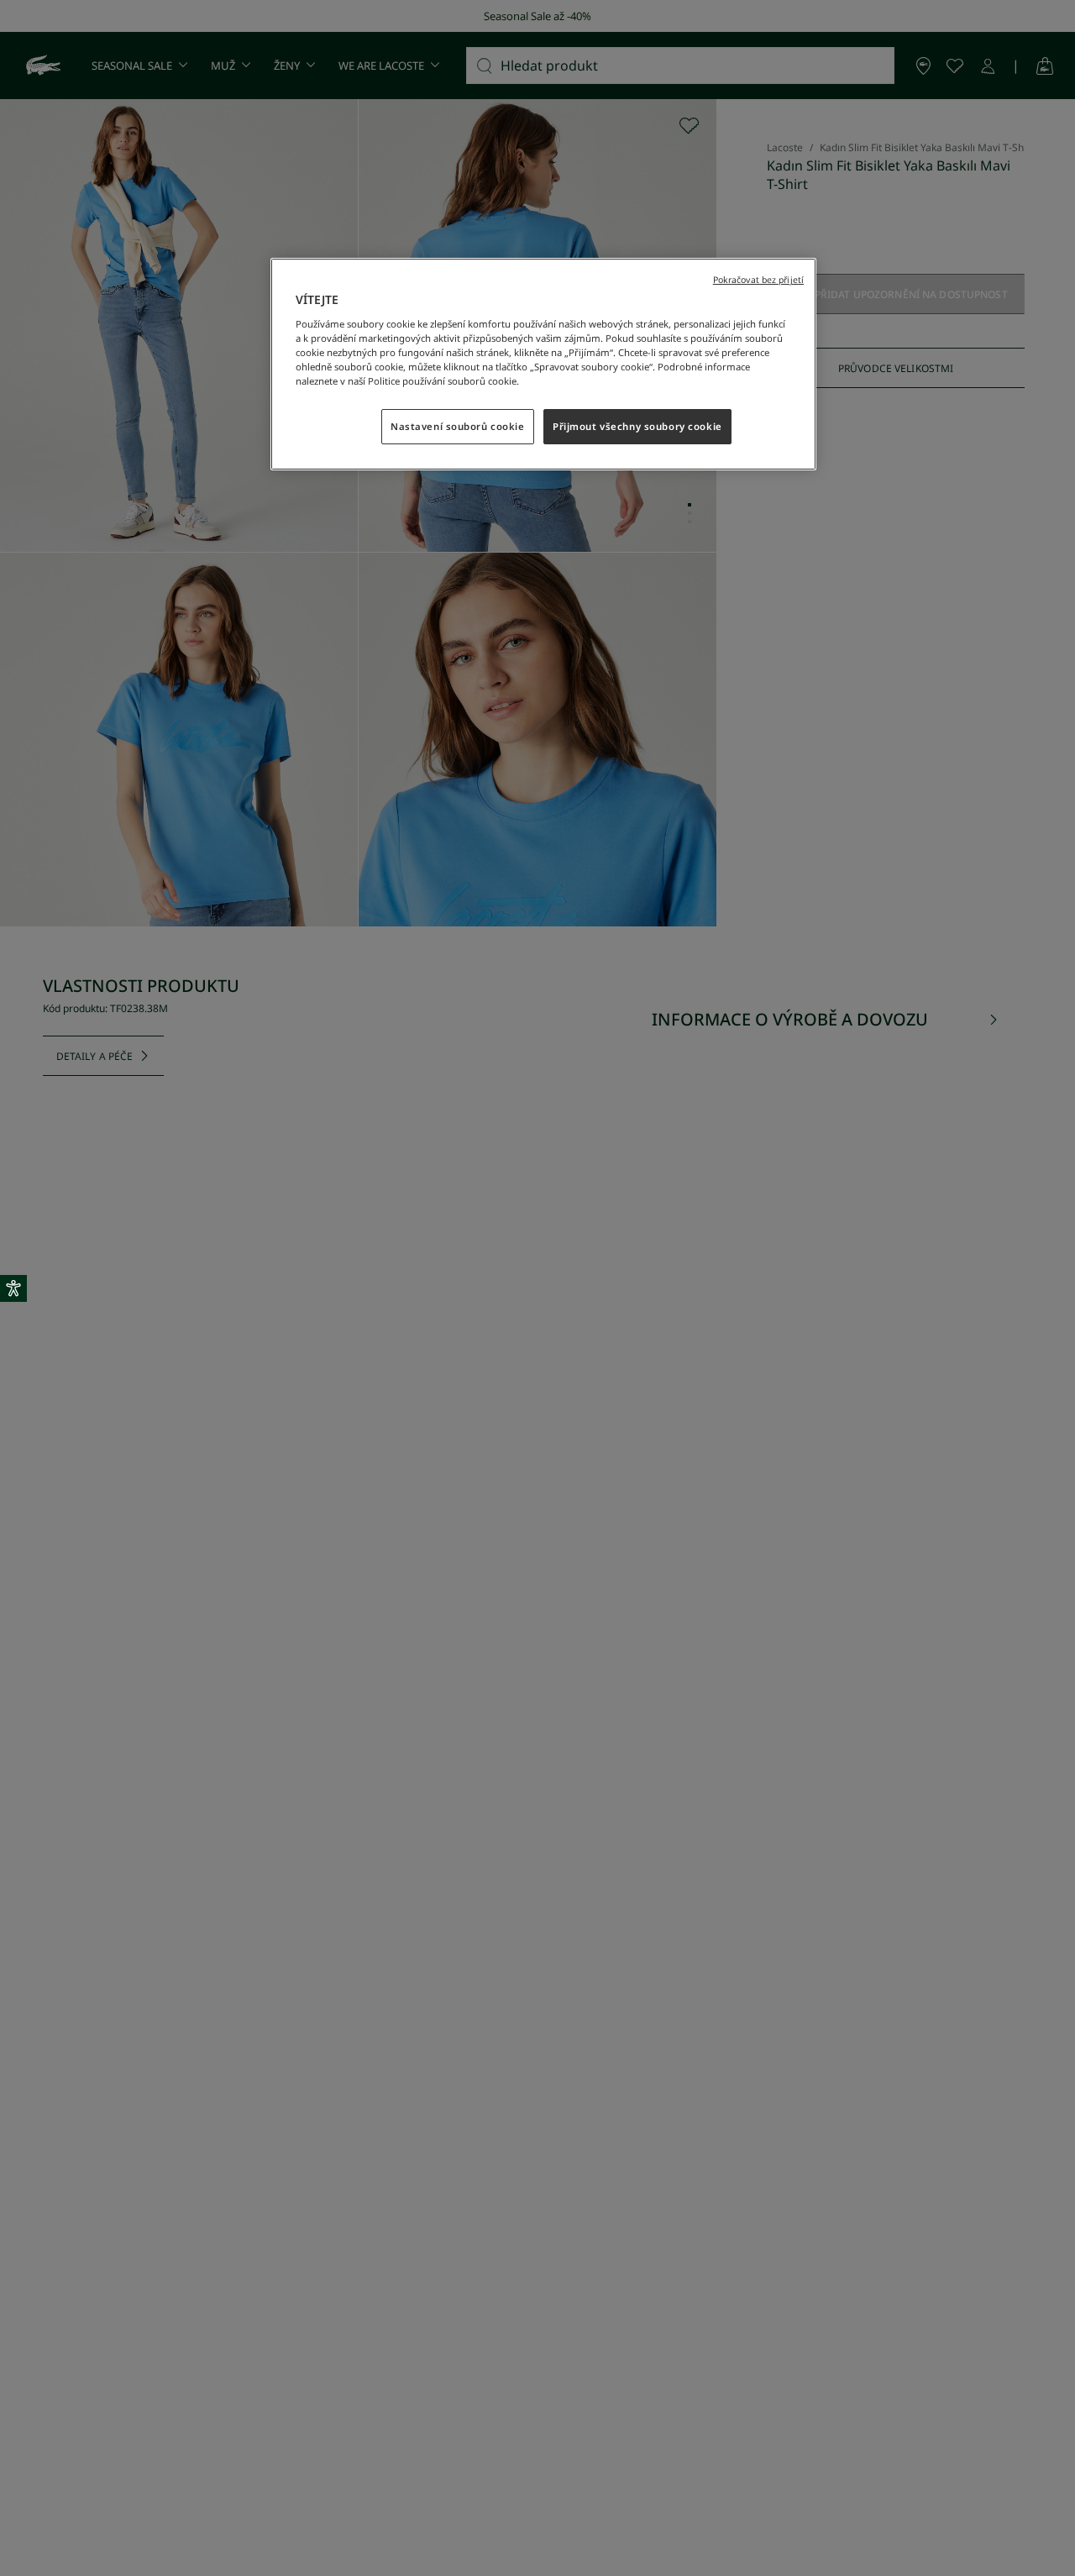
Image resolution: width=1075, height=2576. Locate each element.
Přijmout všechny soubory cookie (637, 426)
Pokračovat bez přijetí (758, 280)
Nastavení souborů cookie (458, 426)
